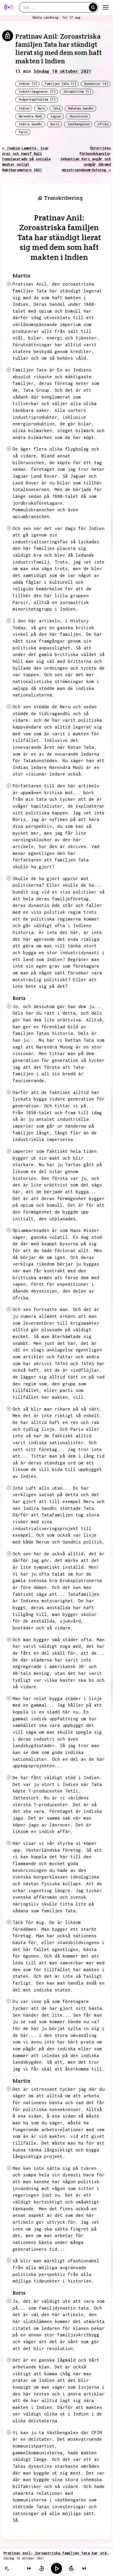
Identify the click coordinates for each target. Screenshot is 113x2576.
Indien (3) (28, 84)
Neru (41, 108)
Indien (24, 108)
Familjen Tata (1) (61, 84)
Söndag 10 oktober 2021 (63, 71)
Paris (23, 132)
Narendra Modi (31, 116)
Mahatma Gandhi (81, 108)
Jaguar (56, 116)
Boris (55, 124)
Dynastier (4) (96, 84)
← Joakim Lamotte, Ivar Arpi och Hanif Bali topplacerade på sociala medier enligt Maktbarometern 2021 (26, 159)
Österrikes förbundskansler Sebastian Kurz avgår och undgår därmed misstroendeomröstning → (86, 159)
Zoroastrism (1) (77, 92)
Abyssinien (79, 116)
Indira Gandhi (31, 124)
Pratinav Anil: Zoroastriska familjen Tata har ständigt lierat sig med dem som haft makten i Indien (56, 2553)
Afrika (103, 124)
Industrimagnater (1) (37, 92)
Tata (56, 108)
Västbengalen (79, 124)
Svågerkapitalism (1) (37, 99)
